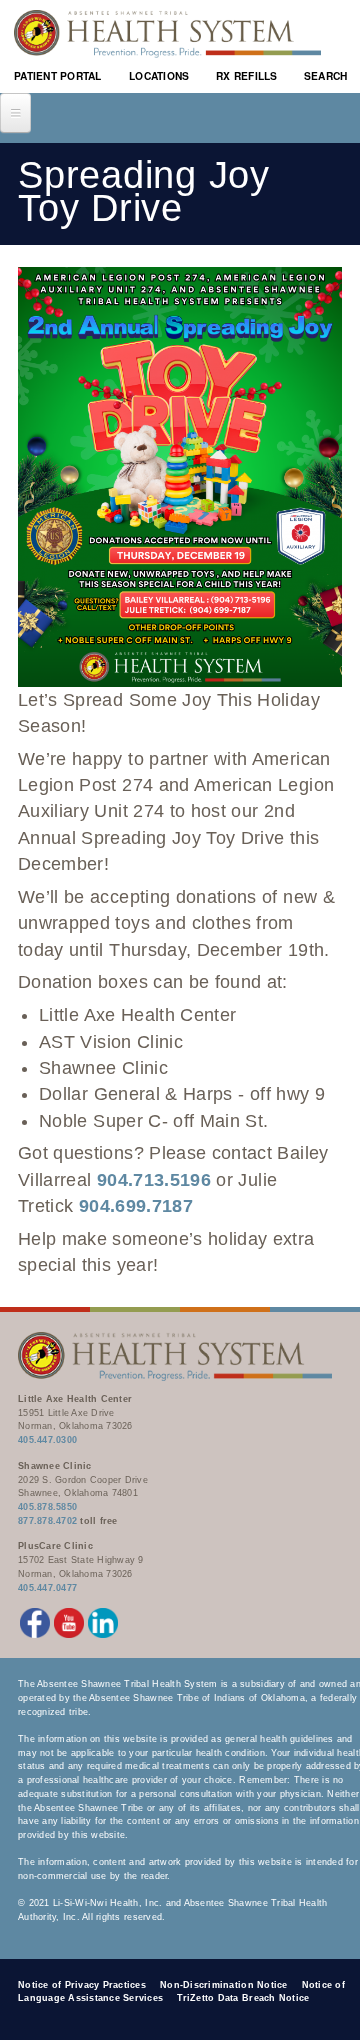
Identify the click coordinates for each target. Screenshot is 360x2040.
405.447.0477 (47, 1588)
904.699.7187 (136, 1206)
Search (326, 76)
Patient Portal (58, 76)
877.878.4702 (47, 1521)
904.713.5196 (154, 1180)
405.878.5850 (47, 1507)
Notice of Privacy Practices (82, 1985)
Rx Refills (247, 76)
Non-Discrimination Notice (224, 1985)
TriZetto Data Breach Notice (243, 1998)
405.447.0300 (47, 1440)
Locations (159, 76)
